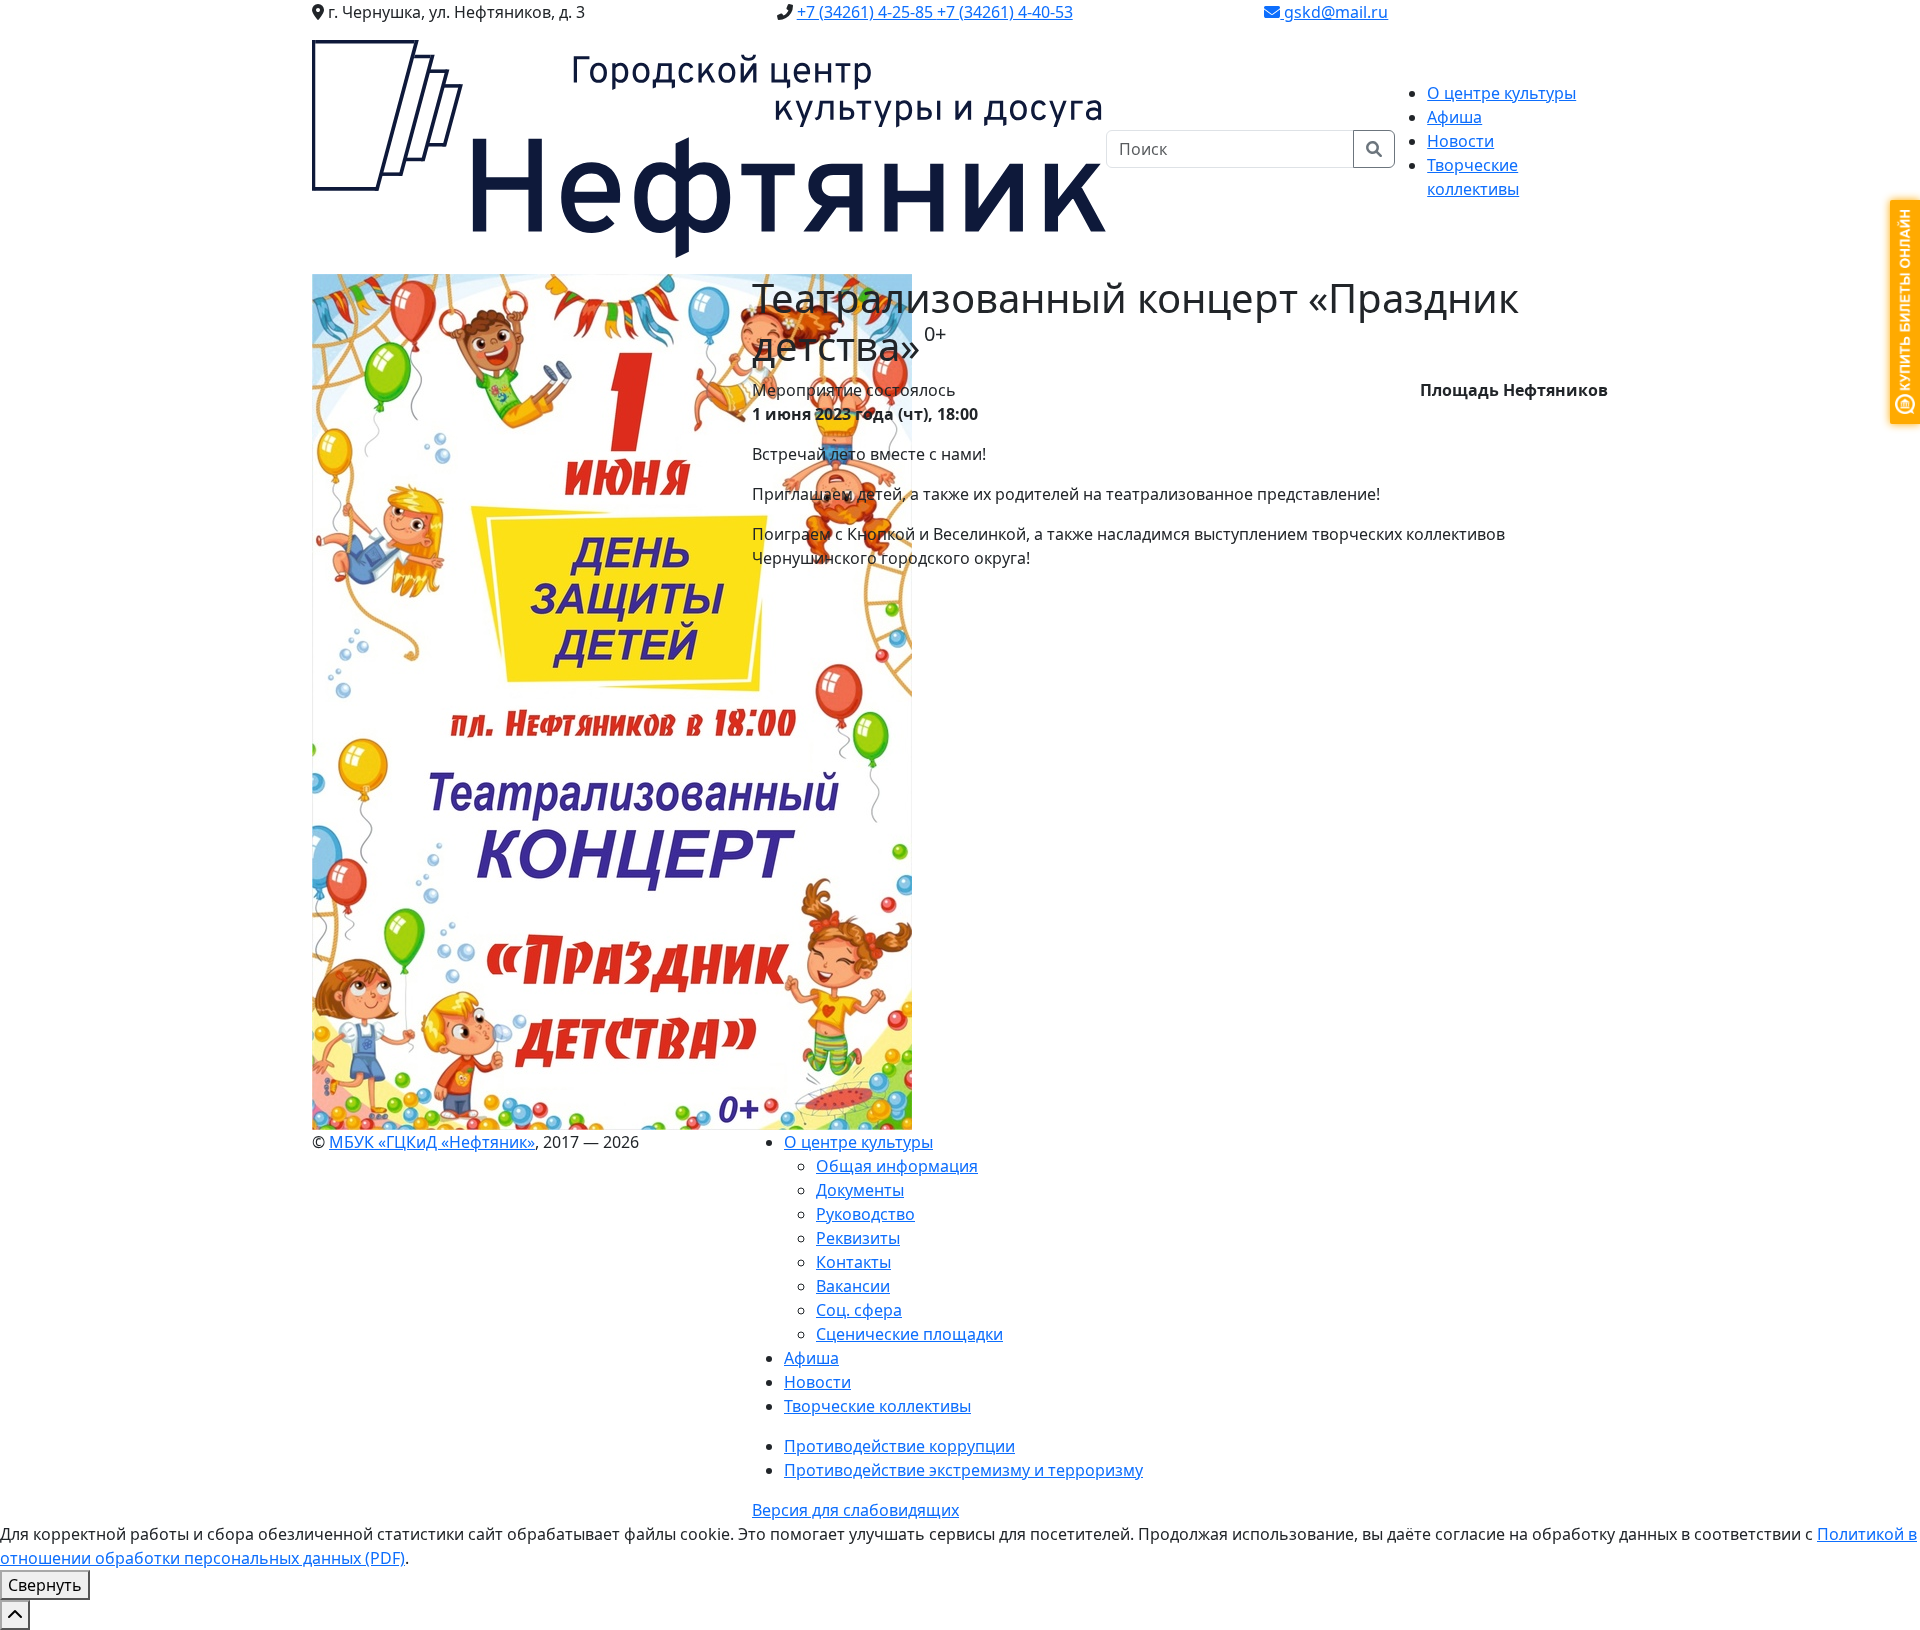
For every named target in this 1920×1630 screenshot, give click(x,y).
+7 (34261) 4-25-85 (867, 12)
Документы (860, 1190)
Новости (1460, 141)
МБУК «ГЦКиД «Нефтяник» (432, 1142)
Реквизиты (858, 1238)
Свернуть (45, 1585)
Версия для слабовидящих (855, 1510)
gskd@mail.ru (1334, 12)
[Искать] (1374, 149)
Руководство (865, 1214)
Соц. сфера (859, 1310)
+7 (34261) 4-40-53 (1005, 12)
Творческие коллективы (877, 1406)
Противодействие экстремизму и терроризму (963, 1470)
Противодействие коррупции (899, 1446)
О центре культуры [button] (1501, 93)
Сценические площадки (909, 1334)
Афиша (1454, 117)
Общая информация (897, 1166)
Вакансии (853, 1286)
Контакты (853, 1262)
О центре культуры (858, 1142)
